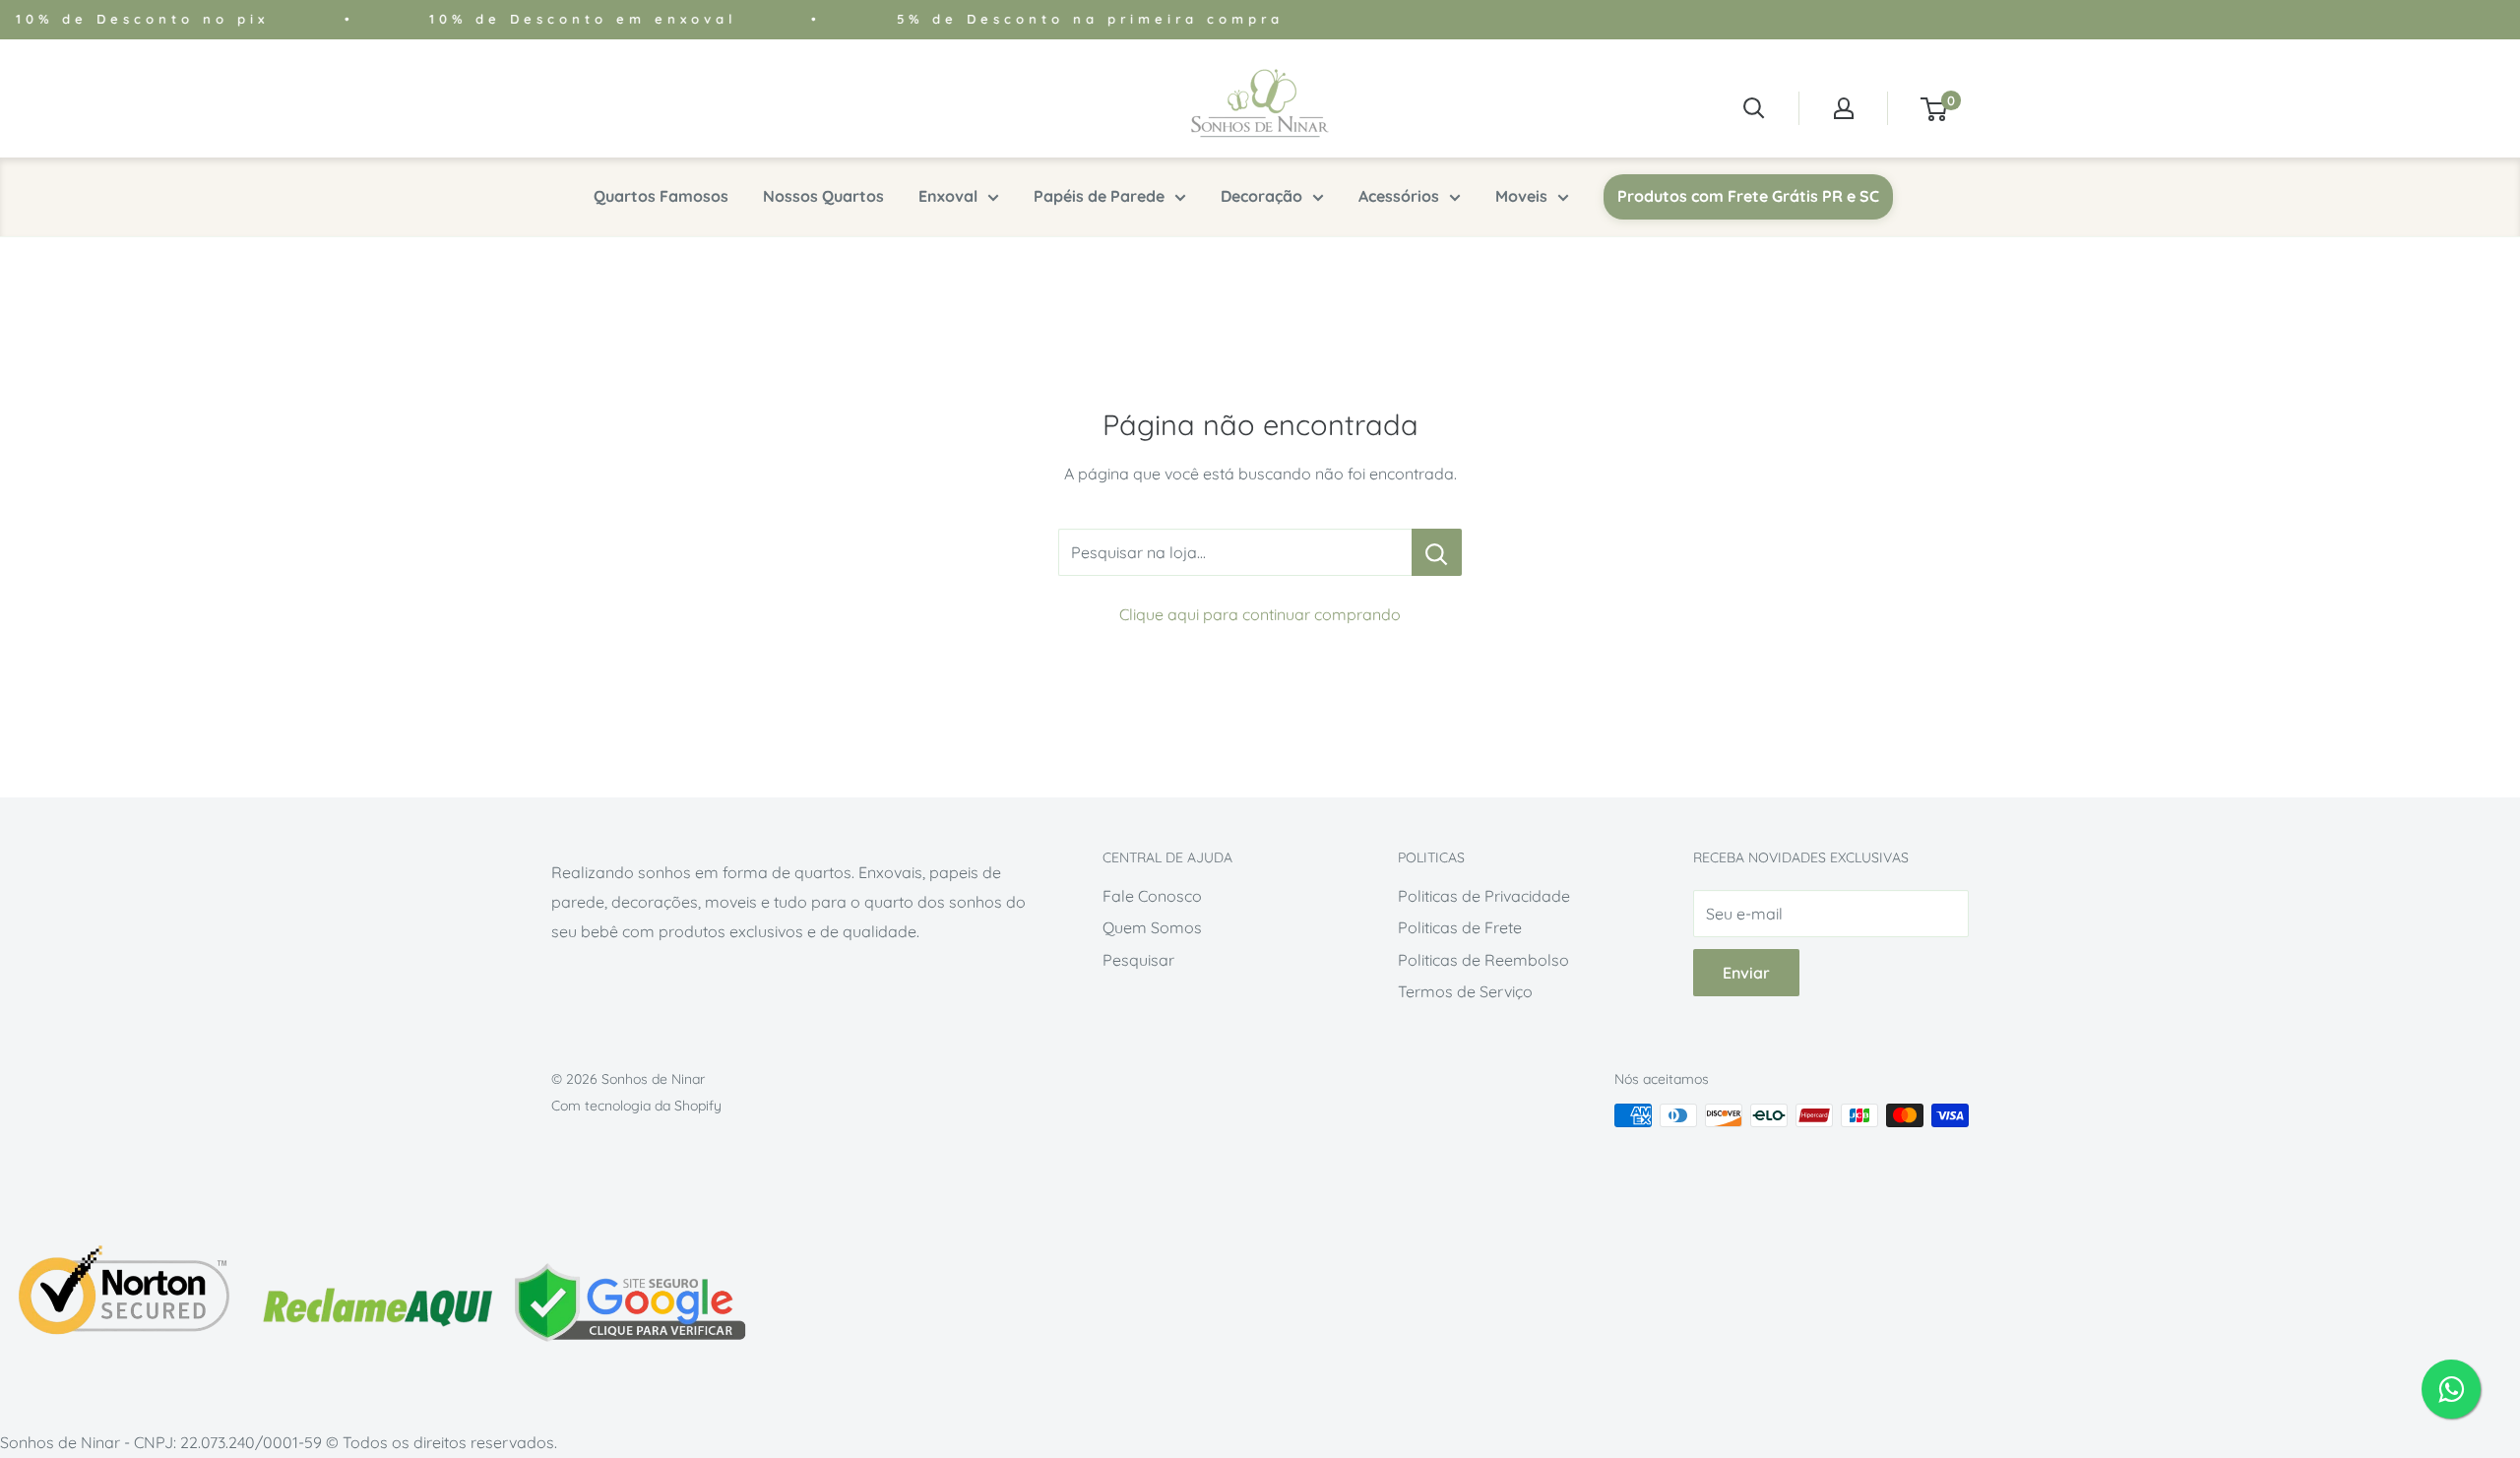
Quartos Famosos (661, 196)
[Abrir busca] (1754, 108)
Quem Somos (1152, 927)
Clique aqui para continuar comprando (1260, 614)
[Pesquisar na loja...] (1437, 552)
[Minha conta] (1844, 108)
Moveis (1521, 196)
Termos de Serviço (1465, 991)
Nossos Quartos (823, 196)
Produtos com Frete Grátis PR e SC (1748, 196)
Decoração (1261, 196)
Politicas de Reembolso (1483, 960)
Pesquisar (1138, 960)
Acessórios (1399, 196)
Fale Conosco (1152, 896)
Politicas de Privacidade (1484, 896)
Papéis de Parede (1099, 196)
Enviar (1746, 973)
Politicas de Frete (1460, 927)
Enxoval (948, 196)
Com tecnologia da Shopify (636, 1106)
